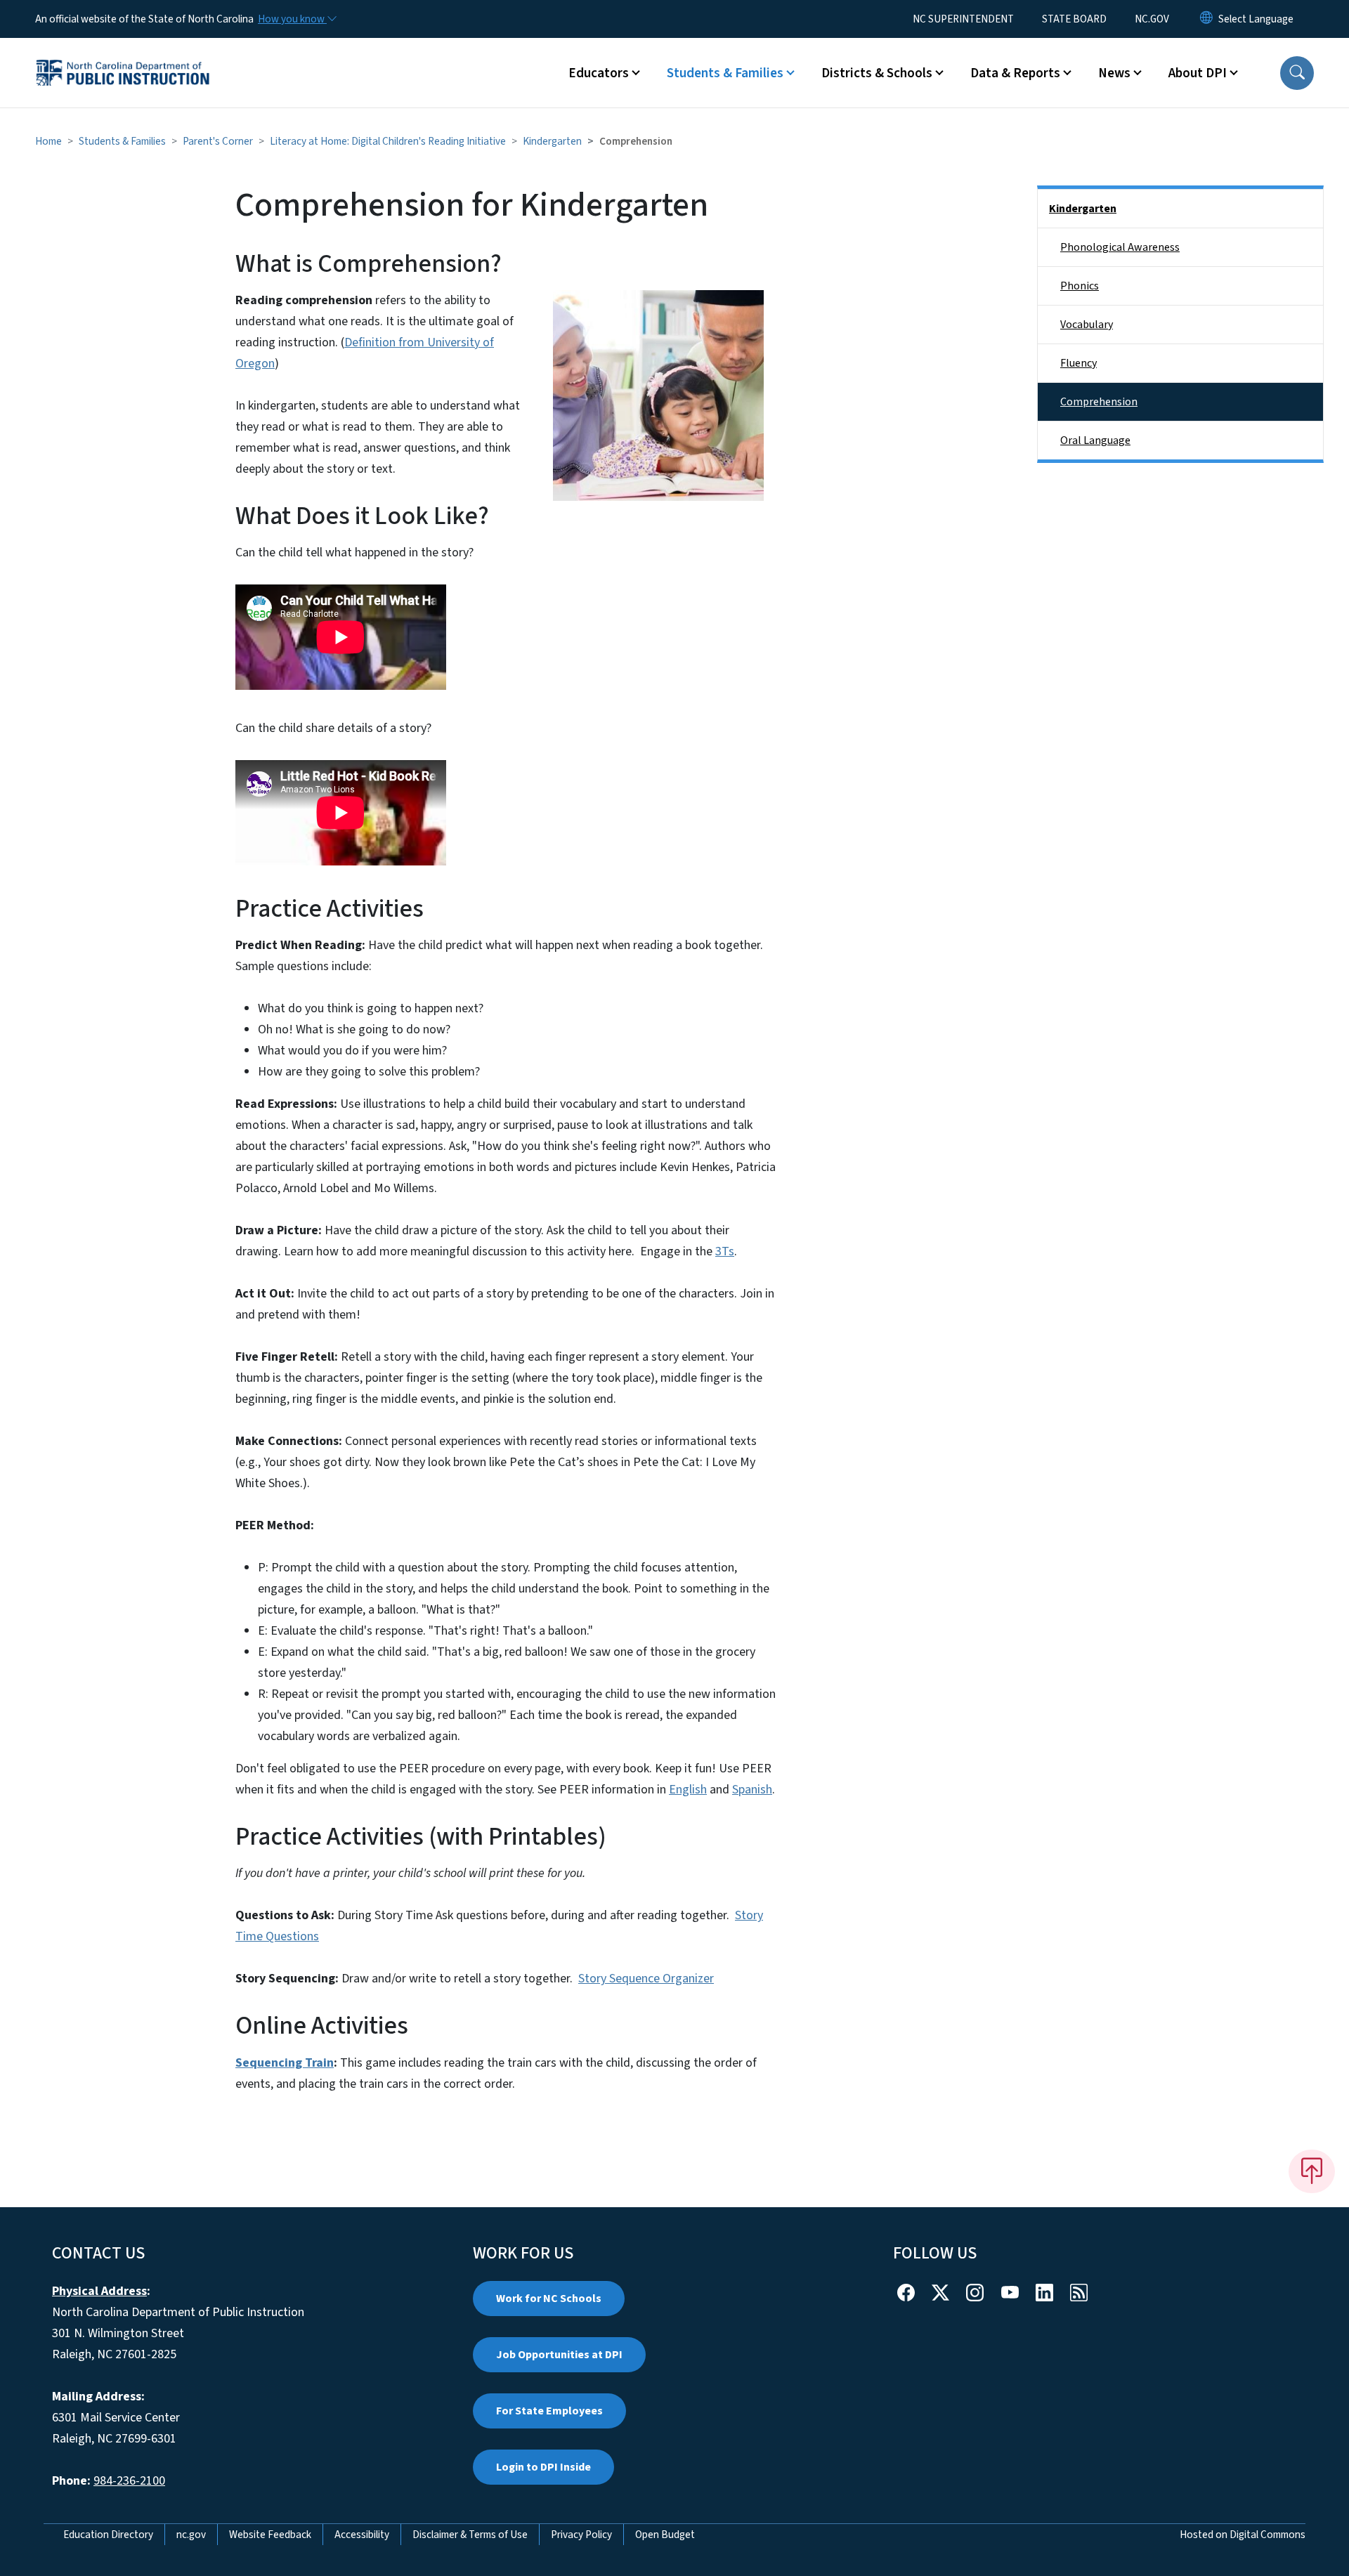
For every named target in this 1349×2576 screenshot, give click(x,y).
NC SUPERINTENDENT (963, 19)
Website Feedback (270, 2535)
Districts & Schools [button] (877, 73)
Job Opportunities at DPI (559, 2355)
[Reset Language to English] (1206, 19)
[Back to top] (1312, 2171)
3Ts (725, 1251)
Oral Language (1095, 440)
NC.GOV (1152, 19)
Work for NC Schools (549, 2299)
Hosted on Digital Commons (1243, 2535)
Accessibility (362, 2535)
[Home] (123, 57)
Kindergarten (552, 141)
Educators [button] (599, 73)
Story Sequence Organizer (646, 1979)
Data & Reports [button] (1015, 73)
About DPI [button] (1198, 73)
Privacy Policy (581, 2535)
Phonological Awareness (1120, 247)
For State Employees (549, 2411)
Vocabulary (1087, 325)
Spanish (752, 1790)
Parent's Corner (218, 141)
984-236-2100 (129, 2481)
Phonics (1080, 286)
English (688, 1790)
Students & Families (122, 141)
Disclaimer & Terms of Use (470, 2535)
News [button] (1114, 73)
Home (48, 141)
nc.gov (191, 2535)
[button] (1297, 73)
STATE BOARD (1074, 19)
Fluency (1078, 363)
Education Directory (108, 2535)
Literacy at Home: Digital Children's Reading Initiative (388, 141)
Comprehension (1099, 402)
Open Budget (665, 2535)
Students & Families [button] (725, 73)
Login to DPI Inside (543, 2467)
